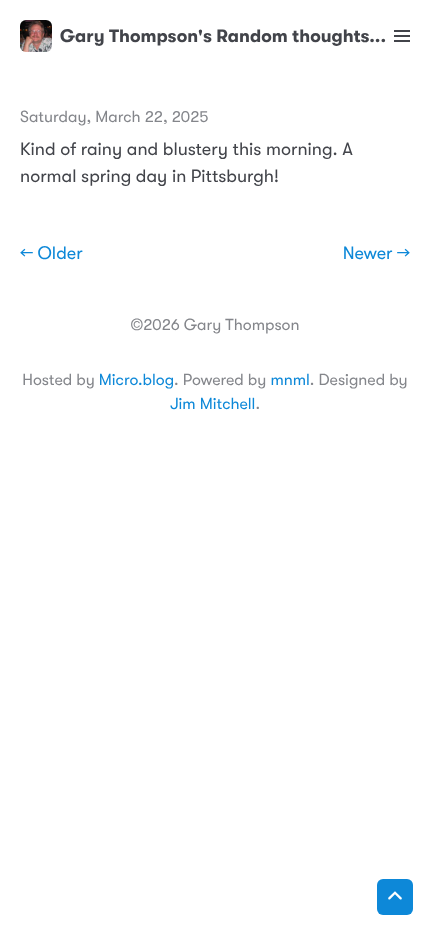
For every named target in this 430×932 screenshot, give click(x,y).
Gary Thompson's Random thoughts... (223, 36)
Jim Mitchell (212, 404)
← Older (51, 254)
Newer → (376, 254)
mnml (289, 380)
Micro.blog (136, 380)
